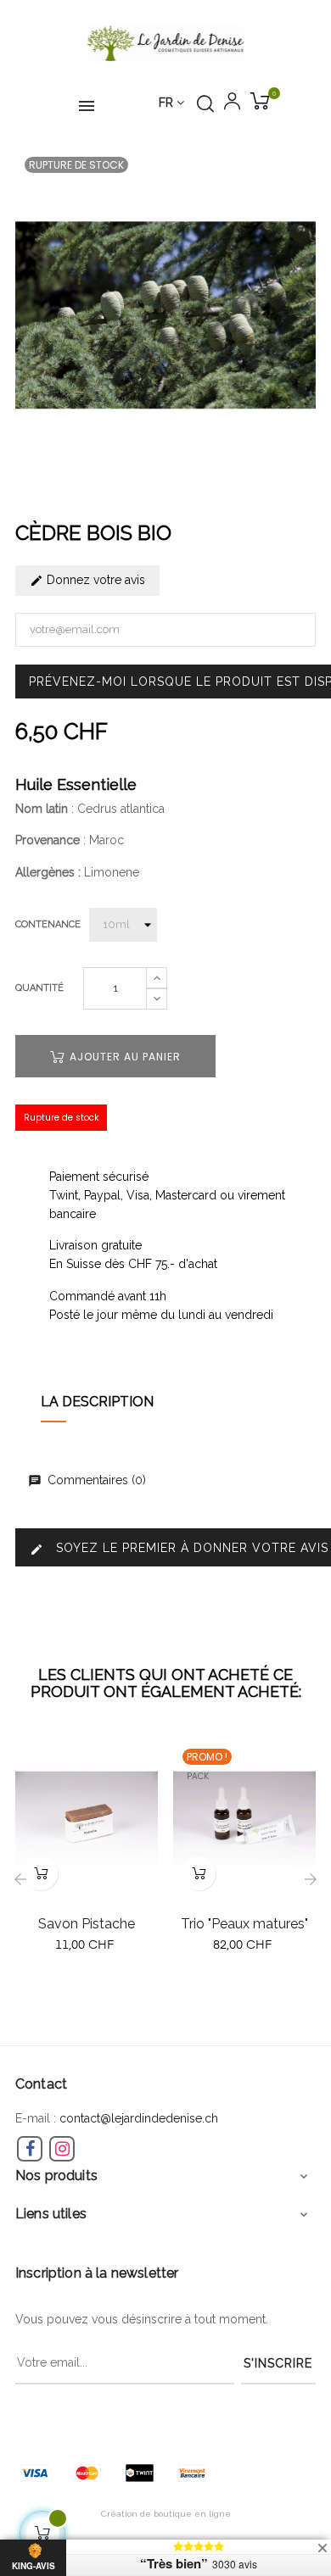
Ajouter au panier (123, 1057)
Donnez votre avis (94, 580)
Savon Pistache (87, 1924)
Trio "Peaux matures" (244, 1924)
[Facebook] (30, 2149)
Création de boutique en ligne (166, 2514)
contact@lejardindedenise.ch (139, 2118)
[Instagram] (62, 2149)
